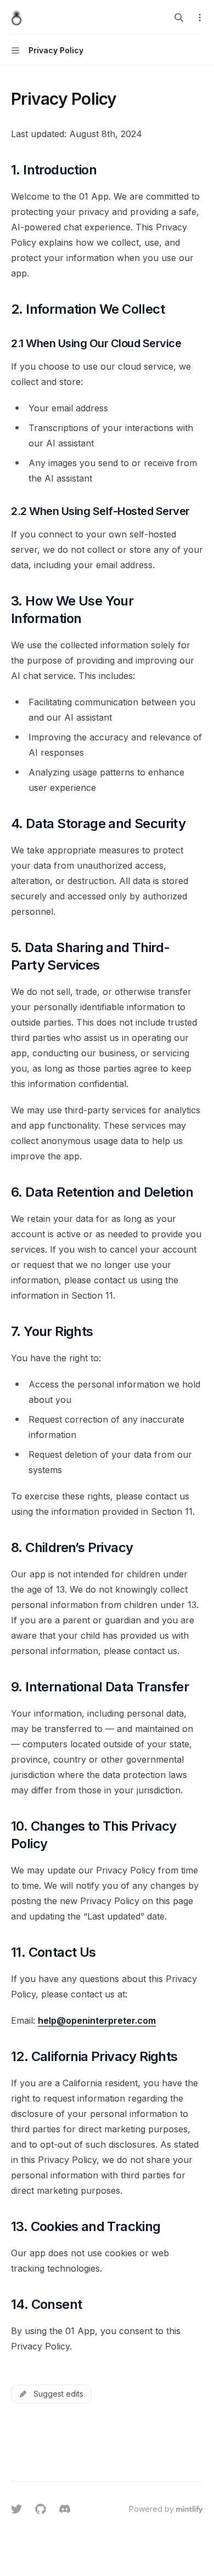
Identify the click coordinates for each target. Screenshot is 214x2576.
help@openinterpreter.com (97, 2020)
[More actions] (200, 18)
